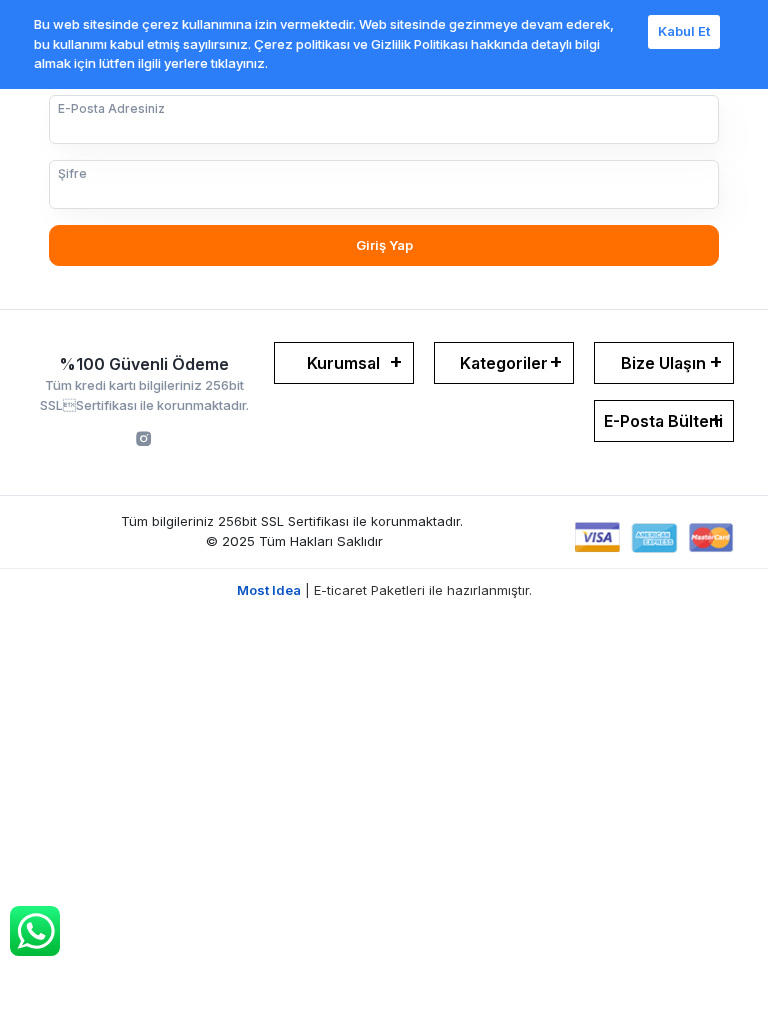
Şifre (72, 173)
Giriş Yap (384, 245)
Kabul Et (684, 31)
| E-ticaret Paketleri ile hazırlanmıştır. (384, 590)
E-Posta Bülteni (663, 421)
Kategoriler (504, 363)
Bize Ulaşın (663, 363)
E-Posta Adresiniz (111, 108)
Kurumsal (343, 363)
